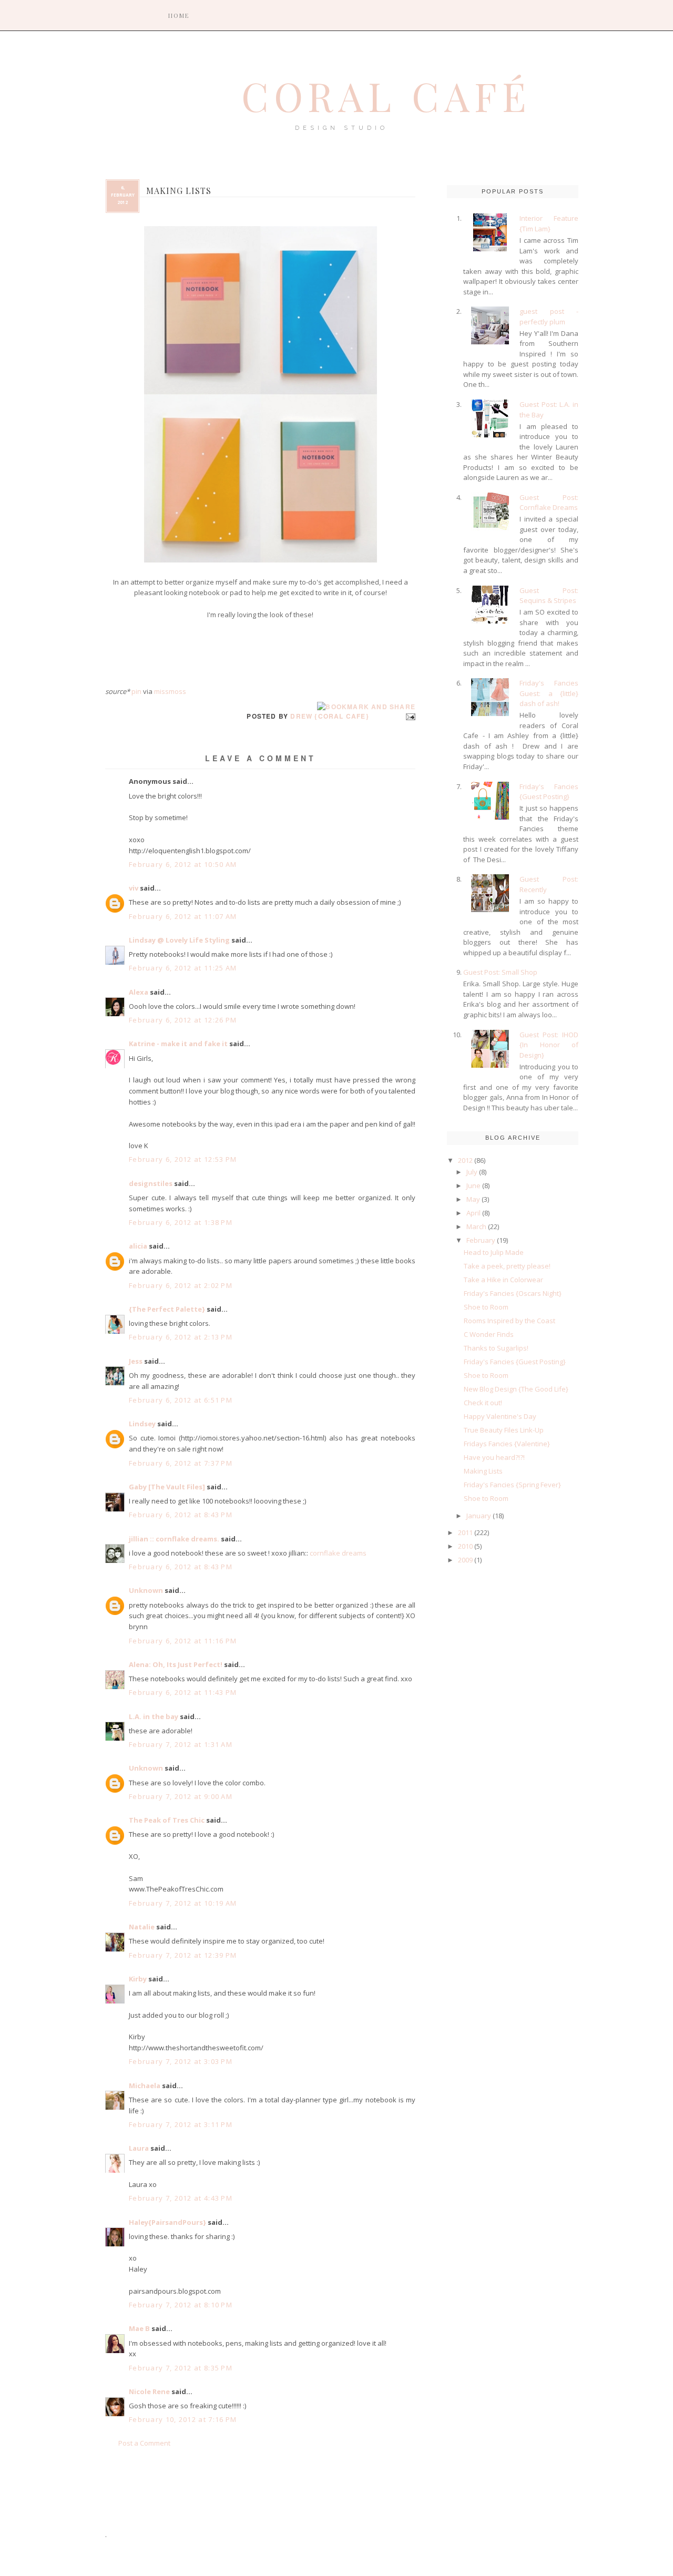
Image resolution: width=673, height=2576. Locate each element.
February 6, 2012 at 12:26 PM (183, 1020)
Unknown (146, 1590)
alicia (138, 1246)
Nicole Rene (149, 2391)
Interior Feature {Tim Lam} (549, 223)
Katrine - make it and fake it (178, 1044)
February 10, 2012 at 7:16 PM (183, 2419)
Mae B (139, 2328)
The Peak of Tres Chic (167, 1820)
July (472, 1172)
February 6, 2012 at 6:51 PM (181, 1400)
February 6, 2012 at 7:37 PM (181, 1463)
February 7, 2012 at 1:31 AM (181, 1744)
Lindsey (142, 1424)
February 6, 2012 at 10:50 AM (183, 864)
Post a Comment (144, 2443)
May (473, 1199)
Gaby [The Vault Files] (167, 1487)
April (473, 1213)
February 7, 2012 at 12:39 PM (183, 1955)
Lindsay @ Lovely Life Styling (179, 940)
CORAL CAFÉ (386, 96)
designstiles (151, 1183)
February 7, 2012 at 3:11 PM (181, 2124)
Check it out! (483, 1403)
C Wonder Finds (489, 1334)
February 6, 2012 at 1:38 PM (181, 1222)
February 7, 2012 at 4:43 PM (181, 2198)
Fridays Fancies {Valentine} (507, 1444)
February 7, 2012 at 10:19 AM (183, 1903)
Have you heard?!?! (494, 1457)
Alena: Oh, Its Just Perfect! (176, 1664)
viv (134, 888)
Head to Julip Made (494, 1252)
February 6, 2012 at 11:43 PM (183, 1692)
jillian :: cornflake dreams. (174, 1539)
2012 (465, 1160)
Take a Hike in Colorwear (503, 1280)
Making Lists (483, 1471)
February (481, 1240)
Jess (136, 1361)
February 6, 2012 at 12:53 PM (183, 1159)
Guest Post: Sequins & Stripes (549, 596)
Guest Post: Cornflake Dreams (549, 503)
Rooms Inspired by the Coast (509, 1321)
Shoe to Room (486, 1307)
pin (136, 691)
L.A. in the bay (154, 1716)
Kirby (138, 1979)
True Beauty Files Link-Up (504, 1430)
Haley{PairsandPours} (167, 2222)
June (473, 1185)
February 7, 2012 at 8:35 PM (181, 2368)
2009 (465, 1560)
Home (179, 16)
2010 (465, 1546)
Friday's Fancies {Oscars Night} (513, 1293)
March (476, 1226)
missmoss (170, 691)
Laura (139, 2148)
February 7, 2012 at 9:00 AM (181, 1796)
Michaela (145, 2086)
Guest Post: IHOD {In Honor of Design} (549, 1045)
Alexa (139, 992)
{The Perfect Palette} (167, 1309)
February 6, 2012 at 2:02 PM (181, 1285)
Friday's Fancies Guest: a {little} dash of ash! (549, 693)
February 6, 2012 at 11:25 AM (183, 968)
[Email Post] (409, 716)
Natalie (142, 1927)
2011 (465, 1532)
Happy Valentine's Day (500, 1416)
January (479, 1516)
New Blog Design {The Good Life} (516, 1389)
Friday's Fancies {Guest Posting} (549, 792)
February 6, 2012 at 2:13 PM (181, 1337)
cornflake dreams (338, 1553)
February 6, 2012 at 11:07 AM (183, 916)
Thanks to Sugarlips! (496, 1348)
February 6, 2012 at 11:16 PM (183, 1641)
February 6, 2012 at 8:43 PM (181, 1515)
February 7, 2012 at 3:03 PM (181, 2061)
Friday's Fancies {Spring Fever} (512, 1485)
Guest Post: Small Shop (500, 972)
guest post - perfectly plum (549, 316)
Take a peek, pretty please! (507, 1266)
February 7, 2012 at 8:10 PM (181, 2305)
